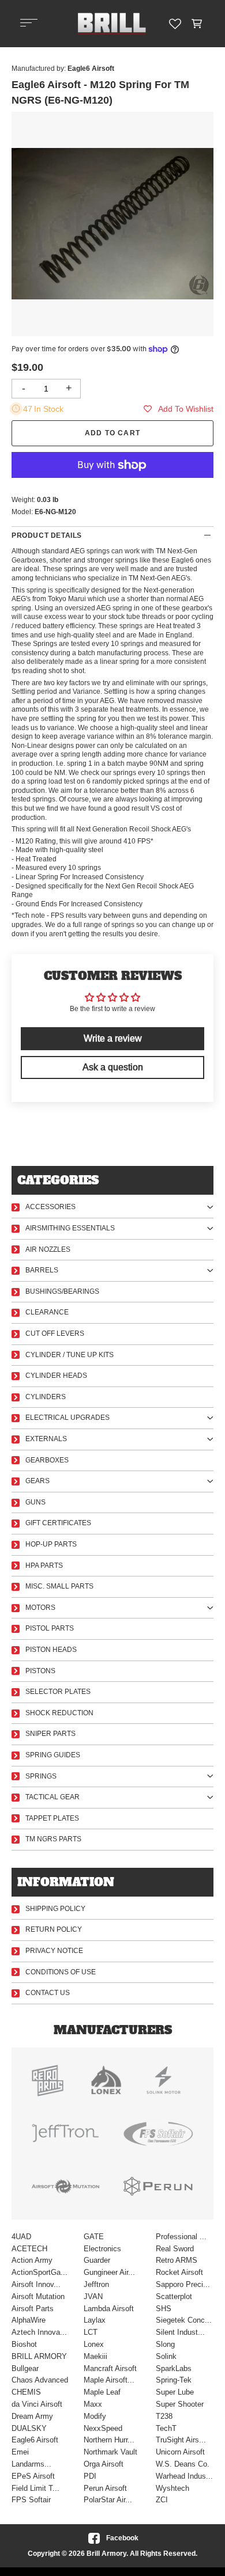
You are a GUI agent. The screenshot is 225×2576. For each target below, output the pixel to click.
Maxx (93, 2404)
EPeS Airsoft (33, 2476)
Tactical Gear (52, 1797)
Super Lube (175, 2392)
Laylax (95, 2320)
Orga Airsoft (104, 2464)
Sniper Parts (50, 1734)
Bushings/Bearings (62, 1291)
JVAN (93, 2296)
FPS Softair (31, 2500)
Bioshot (24, 2344)
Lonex (94, 2344)
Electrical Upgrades (67, 1418)
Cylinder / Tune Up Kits (70, 1355)
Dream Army (32, 2416)
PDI (90, 2476)
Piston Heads (51, 1650)
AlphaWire (29, 2320)
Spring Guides (53, 1755)
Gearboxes (47, 1460)
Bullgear (25, 2368)
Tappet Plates (52, 1818)
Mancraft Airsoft (110, 2368)
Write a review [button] (113, 1038)
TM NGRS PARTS (53, 1839)
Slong (165, 2344)
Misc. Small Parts (59, 1586)
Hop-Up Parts (51, 1544)
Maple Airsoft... (109, 2380)
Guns (35, 1502)
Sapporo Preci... (183, 2284)
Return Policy (54, 1929)
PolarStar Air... (108, 2500)
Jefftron (96, 2284)
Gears (37, 1481)
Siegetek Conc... (184, 2320)
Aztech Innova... (39, 2332)
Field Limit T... (35, 2488)
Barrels (42, 1270)
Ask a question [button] (113, 1067)
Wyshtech (172, 2488)
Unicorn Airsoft (180, 2452)
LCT (91, 2332)
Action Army (32, 2260)
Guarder (97, 2260)
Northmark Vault (110, 2452)
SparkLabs (174, 2368)
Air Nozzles (48, 1249)
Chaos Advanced (40, 2380)
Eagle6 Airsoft (35, 2440)
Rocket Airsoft (179, 2272)
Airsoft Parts (33, 2309)
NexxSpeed (103, 2428)
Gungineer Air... (109, 2272)
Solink (166, 2356)
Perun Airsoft (105, 2488)
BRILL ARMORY (39, 2356)
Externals (46, 1439)
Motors (40, 1608)
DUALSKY (29, 2428)
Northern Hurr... (109, 2440)
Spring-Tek (174, 2380)
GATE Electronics (102, 2243)
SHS (164, 2309)
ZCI (162, 2500)
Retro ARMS (177, 2260)
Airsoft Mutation (38, 2296)
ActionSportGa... (40, 2272)
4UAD (21, 2237)
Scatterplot (174, 2296)
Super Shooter (180, 2404)
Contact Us (48, 1993)
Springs (41, 1776)
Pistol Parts (50, 1628)
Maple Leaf (102, 2392)
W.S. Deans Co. (183, 2464)
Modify (95, 2416)
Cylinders (46, 1397)
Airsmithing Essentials (70, 1228)
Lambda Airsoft (109, 2309)
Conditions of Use (61, 1972)
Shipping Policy (55, 1909)
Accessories (50, 1207)
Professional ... (181, 2237)
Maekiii (95, 2356)
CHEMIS (26, 2392)
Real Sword (175, 2249)
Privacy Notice (54, 1951)
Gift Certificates (58, 1523)
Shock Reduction (59, 1713)
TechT (166, 2428)
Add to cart (112, 433)
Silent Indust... (180, 2332)
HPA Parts (44, 1566)
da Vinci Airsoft (37, 2404)
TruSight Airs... (181, 2440)
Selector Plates (58, 1692)
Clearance (47, 1312)
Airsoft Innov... (36, 2284)
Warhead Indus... (184, 2476)
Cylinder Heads (56, 1376)
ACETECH (29, 2249)
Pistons (40, 1671)
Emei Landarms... (31, 2458)
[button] (197, 24)
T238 (164, 2416)
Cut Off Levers (55, 1333)
